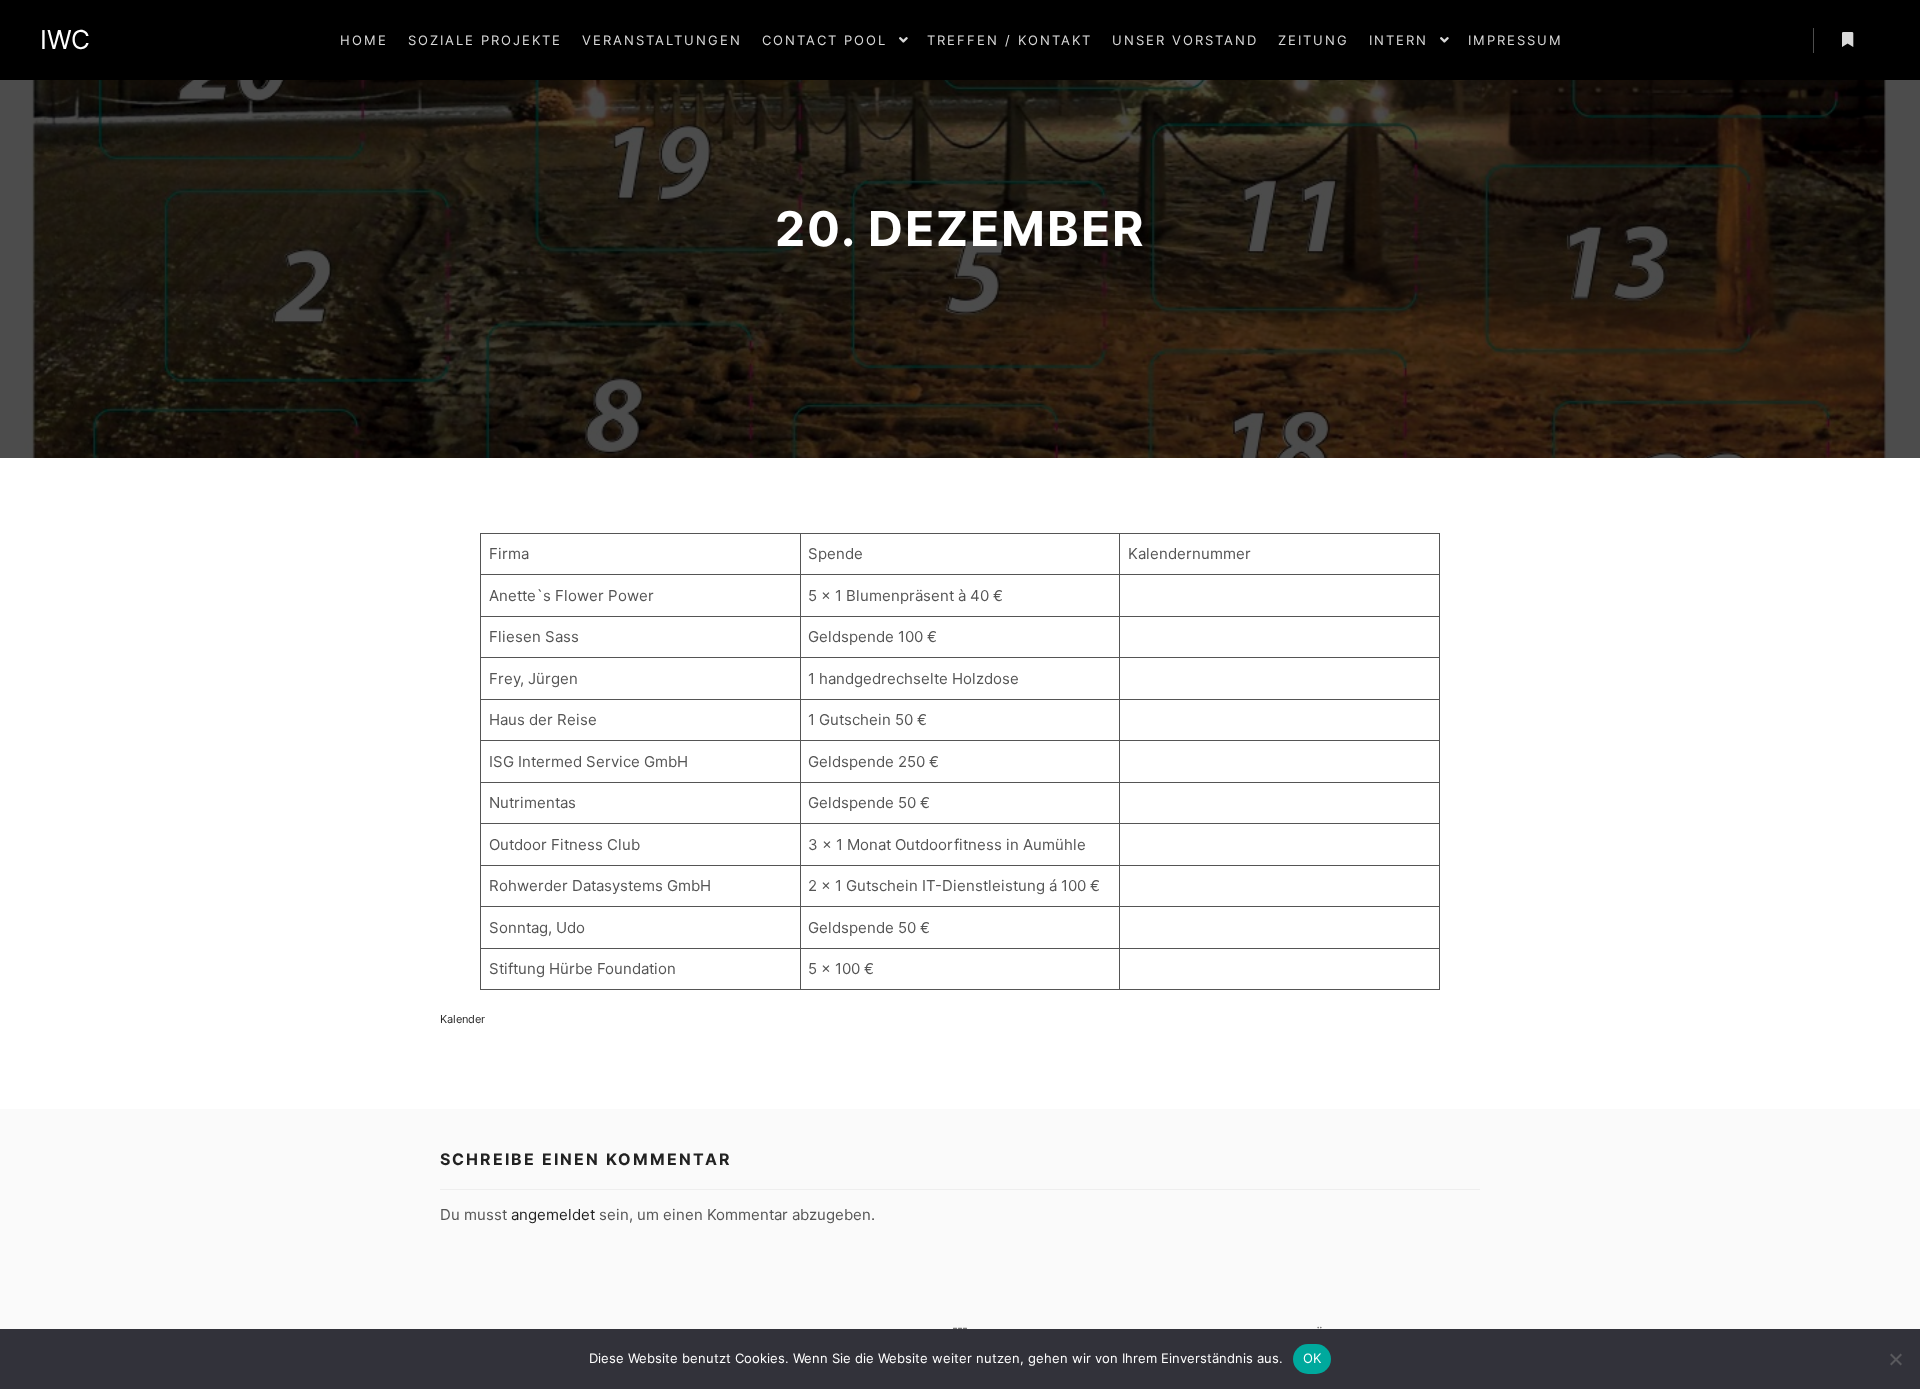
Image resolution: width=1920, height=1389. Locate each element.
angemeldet (553, 1214)
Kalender (462, 1019)
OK (1312, 1358)
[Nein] (1895, 1359)
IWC (65, 39)
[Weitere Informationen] (1847, 40)
